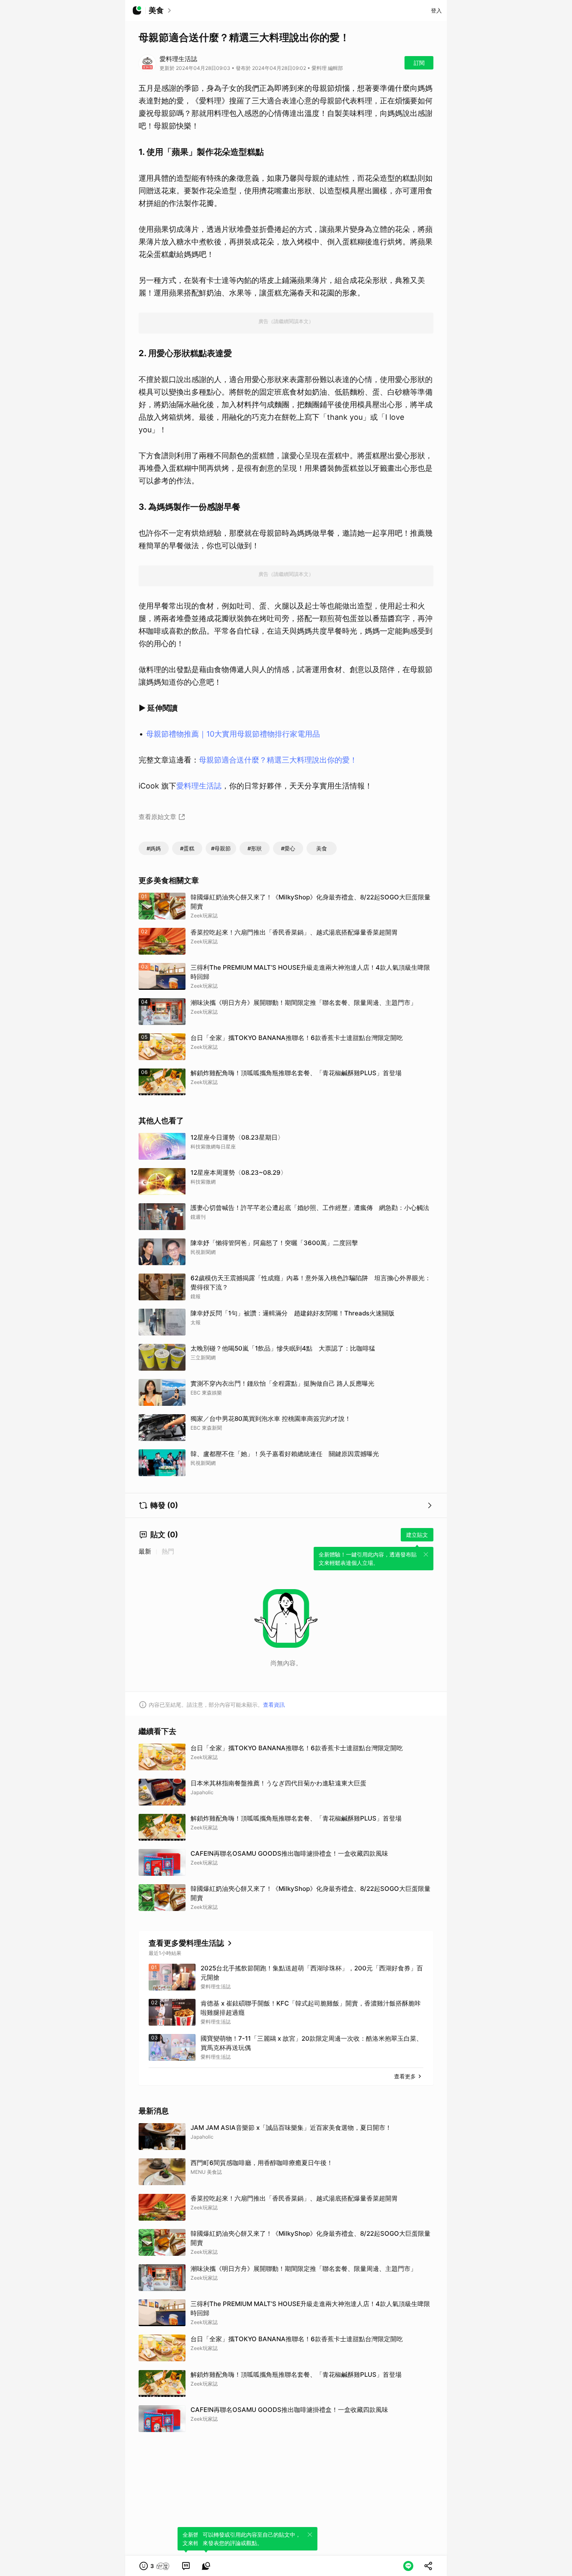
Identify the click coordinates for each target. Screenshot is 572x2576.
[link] (186, 2566)
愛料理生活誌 (199, 786)
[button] (155, 2566)
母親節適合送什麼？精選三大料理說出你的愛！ (278, 760)
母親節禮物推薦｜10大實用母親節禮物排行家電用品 (233, 734)
